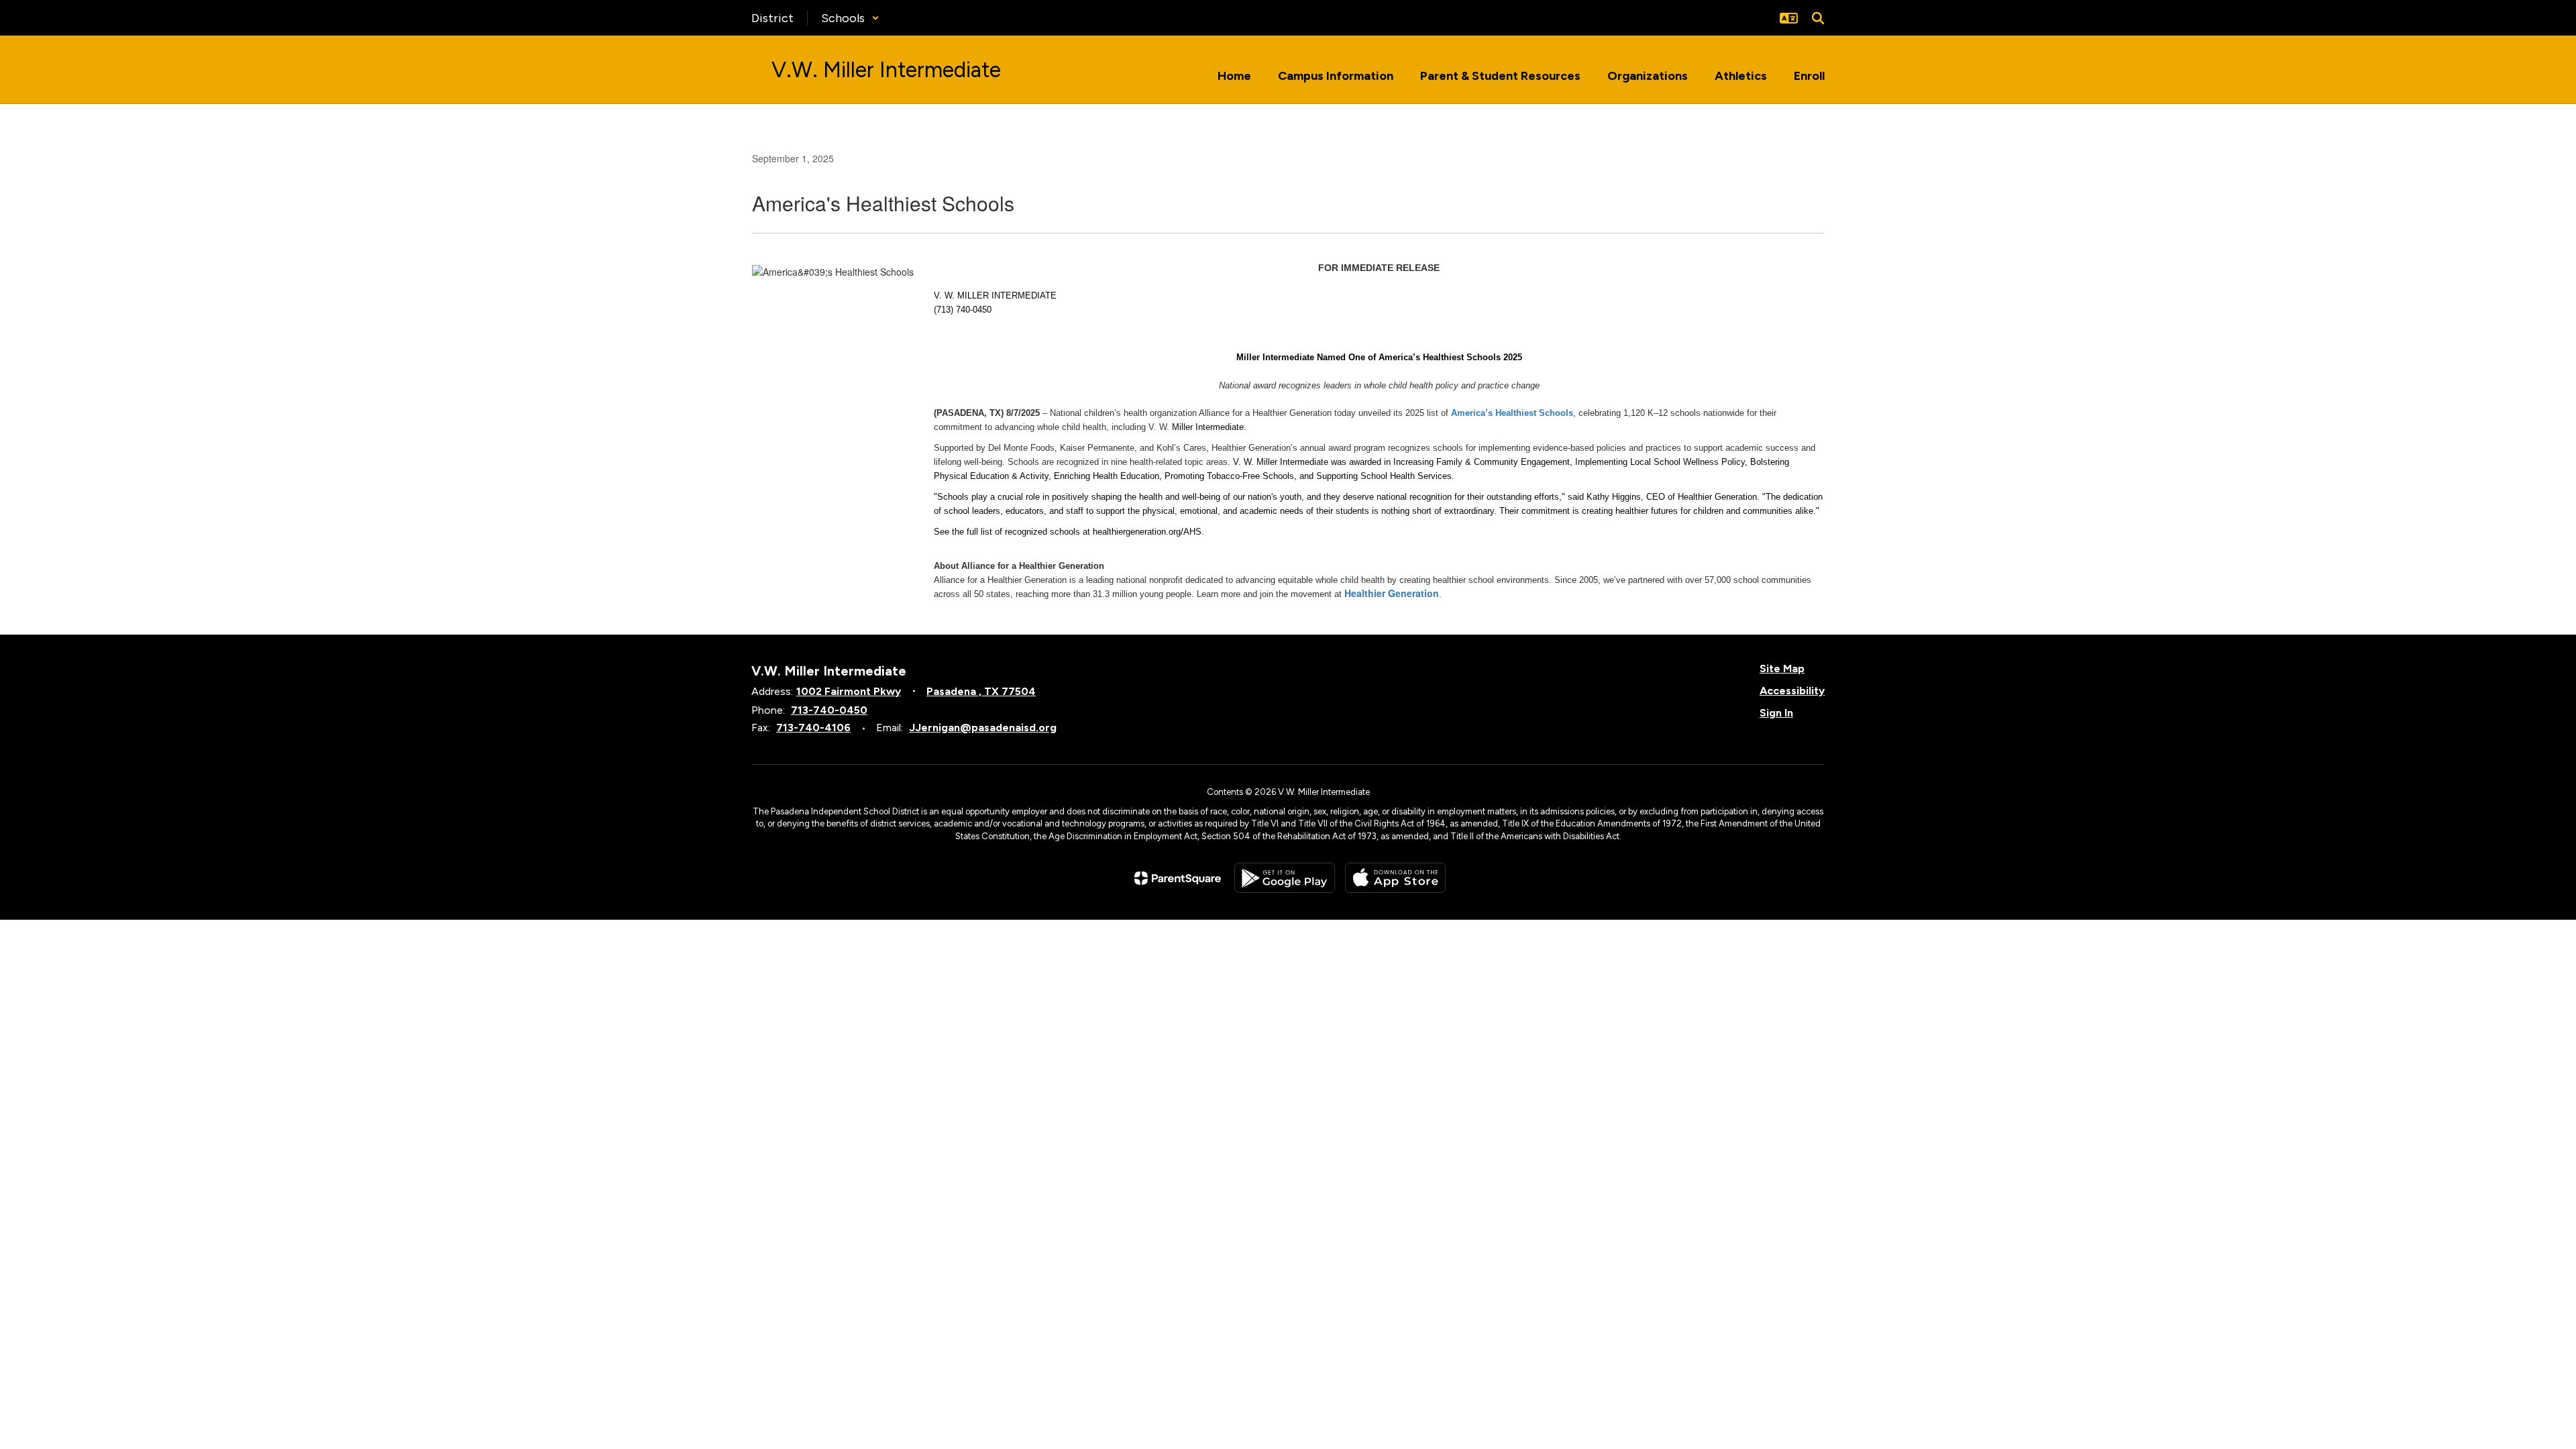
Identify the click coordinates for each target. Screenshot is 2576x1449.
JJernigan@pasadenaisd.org (983, 728)
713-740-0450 (829, 710)
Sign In (1776, 713)
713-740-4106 (813, 728)
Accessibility (1792, 691)
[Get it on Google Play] (1285, 878)
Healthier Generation (1392, 593)
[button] (850, 18)
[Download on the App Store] (1395, 878)
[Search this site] (1818, 18)
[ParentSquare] (1178, 878)
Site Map (1782, 668)
